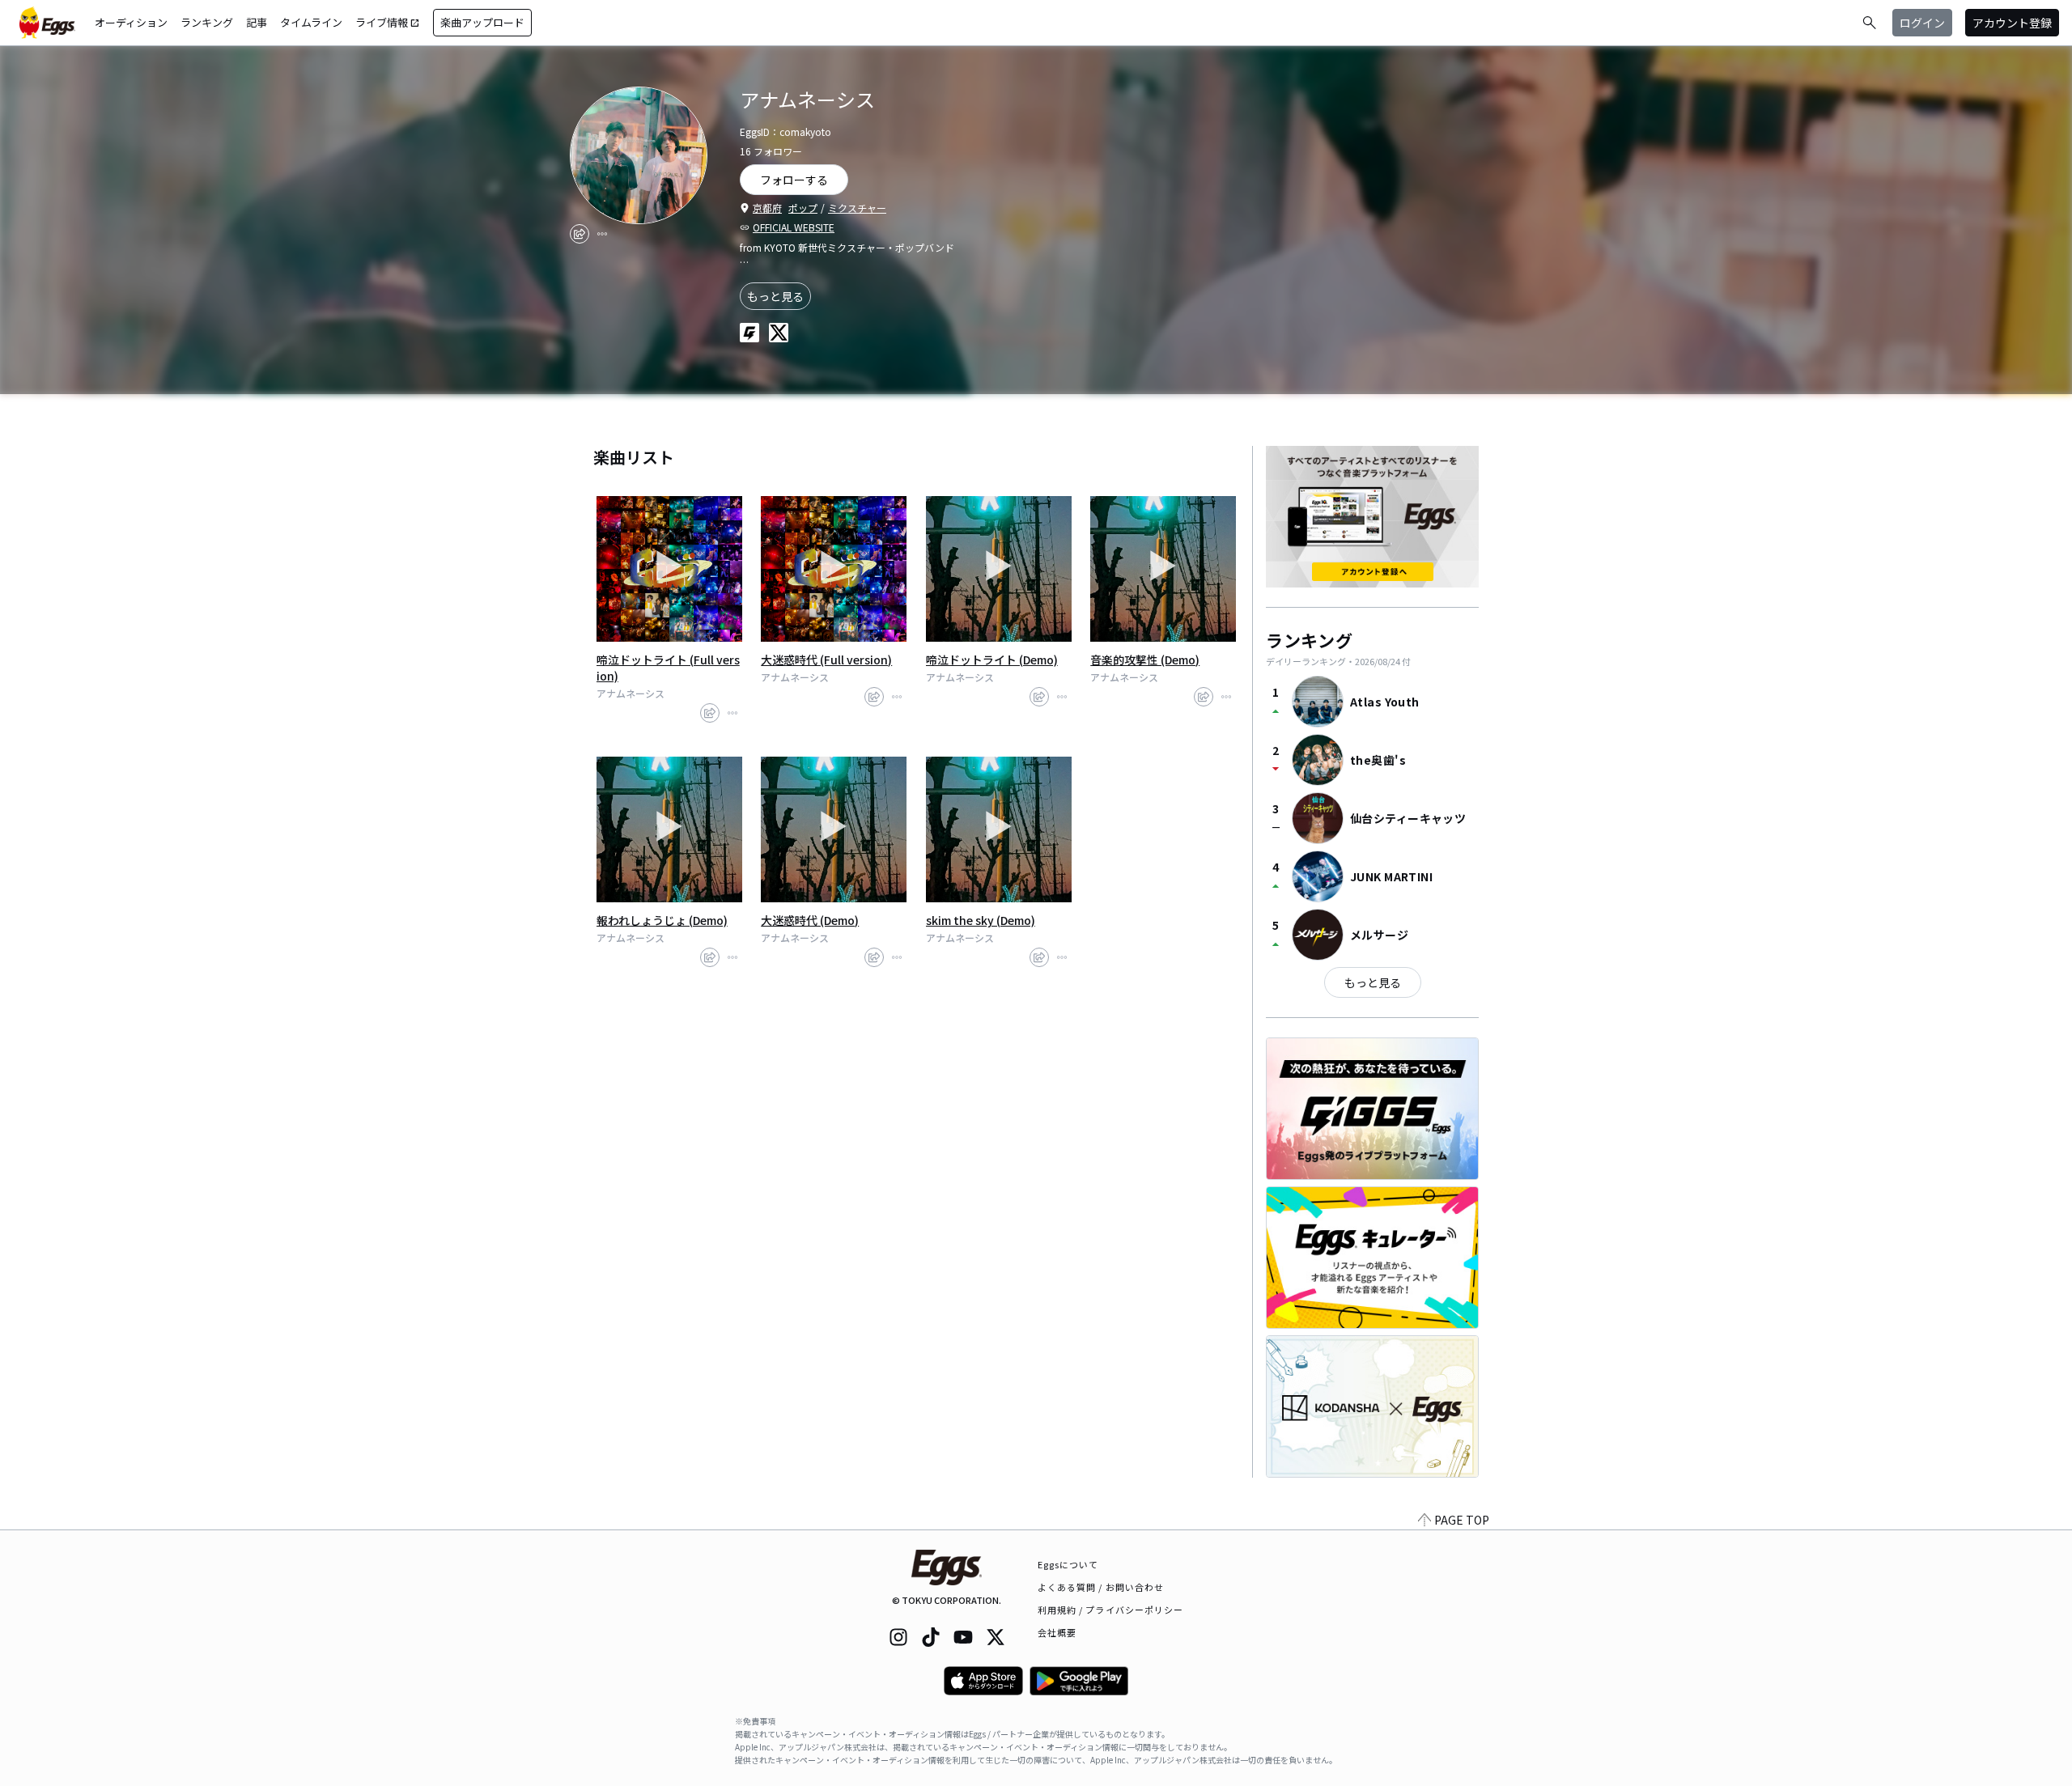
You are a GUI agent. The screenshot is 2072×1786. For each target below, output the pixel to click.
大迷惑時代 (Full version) (826, 660)
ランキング (207, 22)
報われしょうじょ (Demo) (662, 920)
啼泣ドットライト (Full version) (668, 668)
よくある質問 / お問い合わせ (1101, 1587)
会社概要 (1057, 1632)
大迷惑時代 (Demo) (810, 920)
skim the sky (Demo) (981, 920)
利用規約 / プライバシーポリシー (1111, 1610)
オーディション (131, 22)
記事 (257, 22)
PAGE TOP (1462, 1520)
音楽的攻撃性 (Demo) (1145, 660)
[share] (580, 234)
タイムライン (311, 22)
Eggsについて (1068, 1564)
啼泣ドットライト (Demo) (992, 660)
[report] (602, 234)
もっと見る (775, 296)
